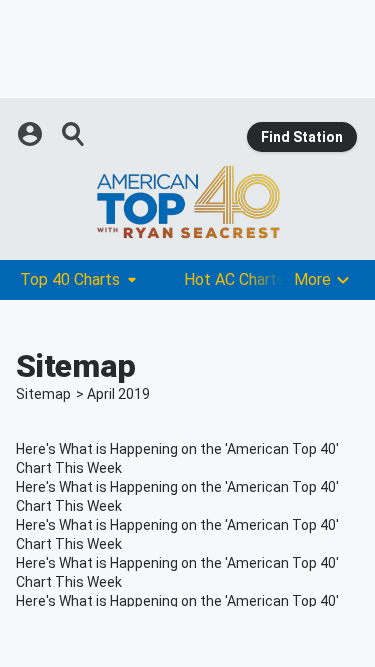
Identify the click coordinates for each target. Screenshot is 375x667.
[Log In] (32, 134)
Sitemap (43, 394)
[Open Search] (74, 134)
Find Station (302, 137)
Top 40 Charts (70, 279)
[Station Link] (187, 202)
